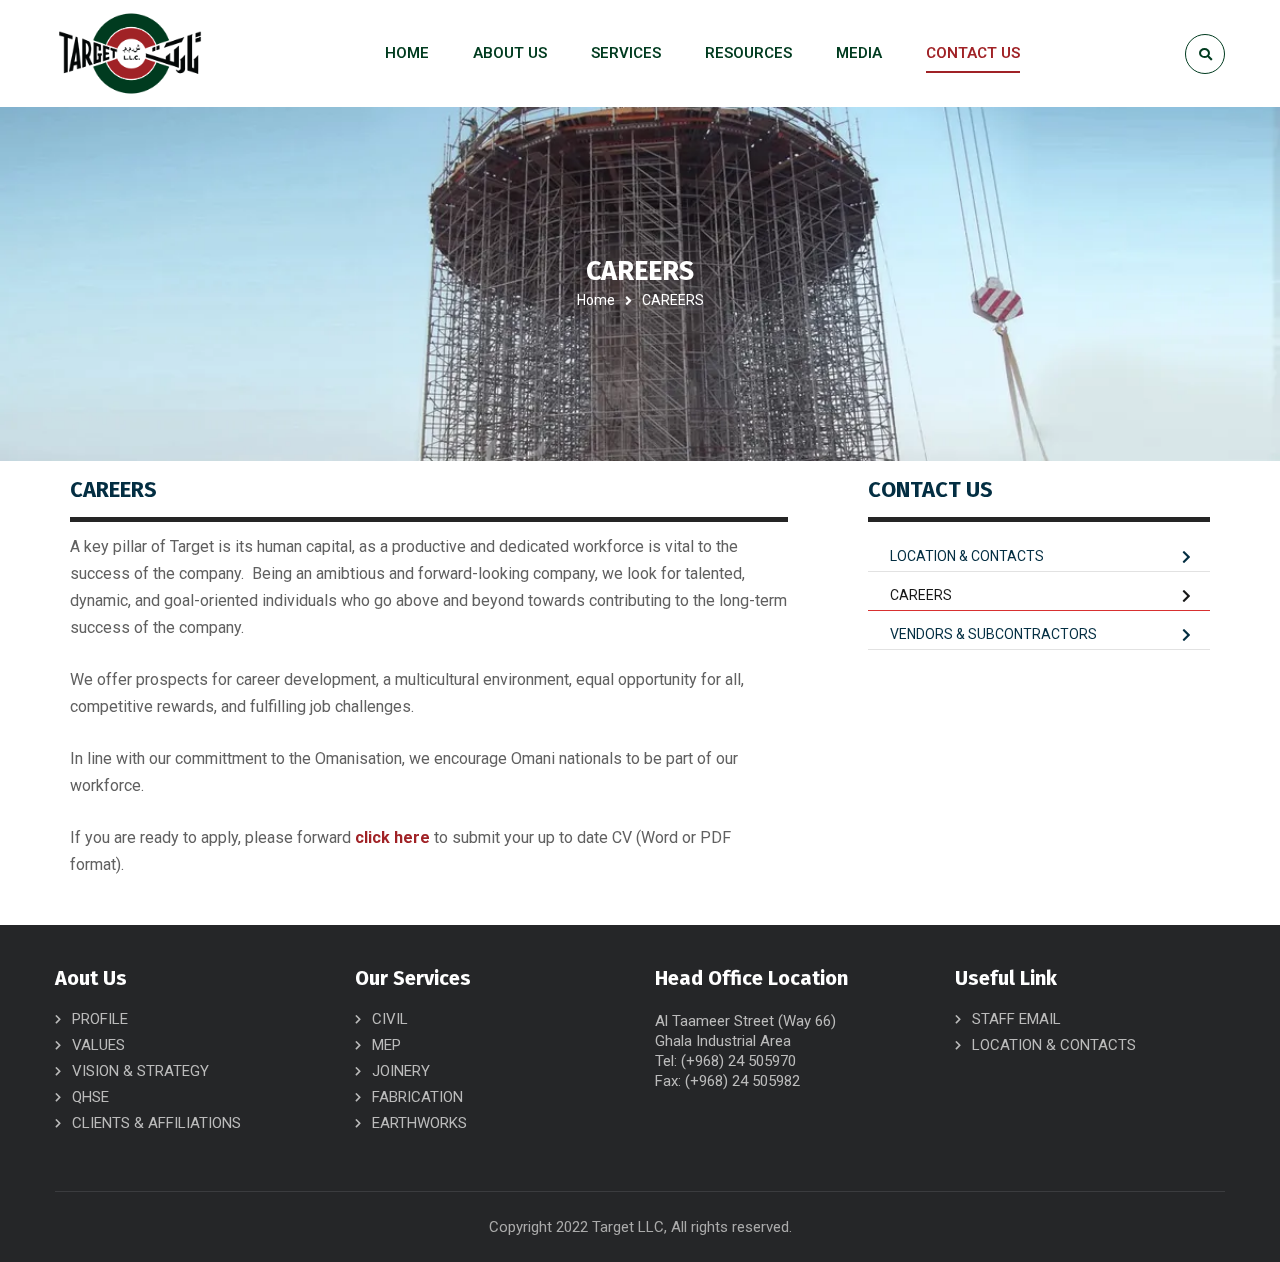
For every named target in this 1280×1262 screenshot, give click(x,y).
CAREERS (921, 595)
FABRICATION (417, 1097)
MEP (386, 1045)
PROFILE (100, 1019)
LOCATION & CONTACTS (967, 556)
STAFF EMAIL (1016, 1019)
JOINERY (401, 1071)
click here (392, 837)
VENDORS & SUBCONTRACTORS (993, 634)
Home (596, 300)
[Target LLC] (130, 53)
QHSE (90, 1097)
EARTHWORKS (419, 1123)
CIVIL (390, 1019)
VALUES (98, 1045)
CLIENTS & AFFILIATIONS (156, 1123)
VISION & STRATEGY (140, 1071)
